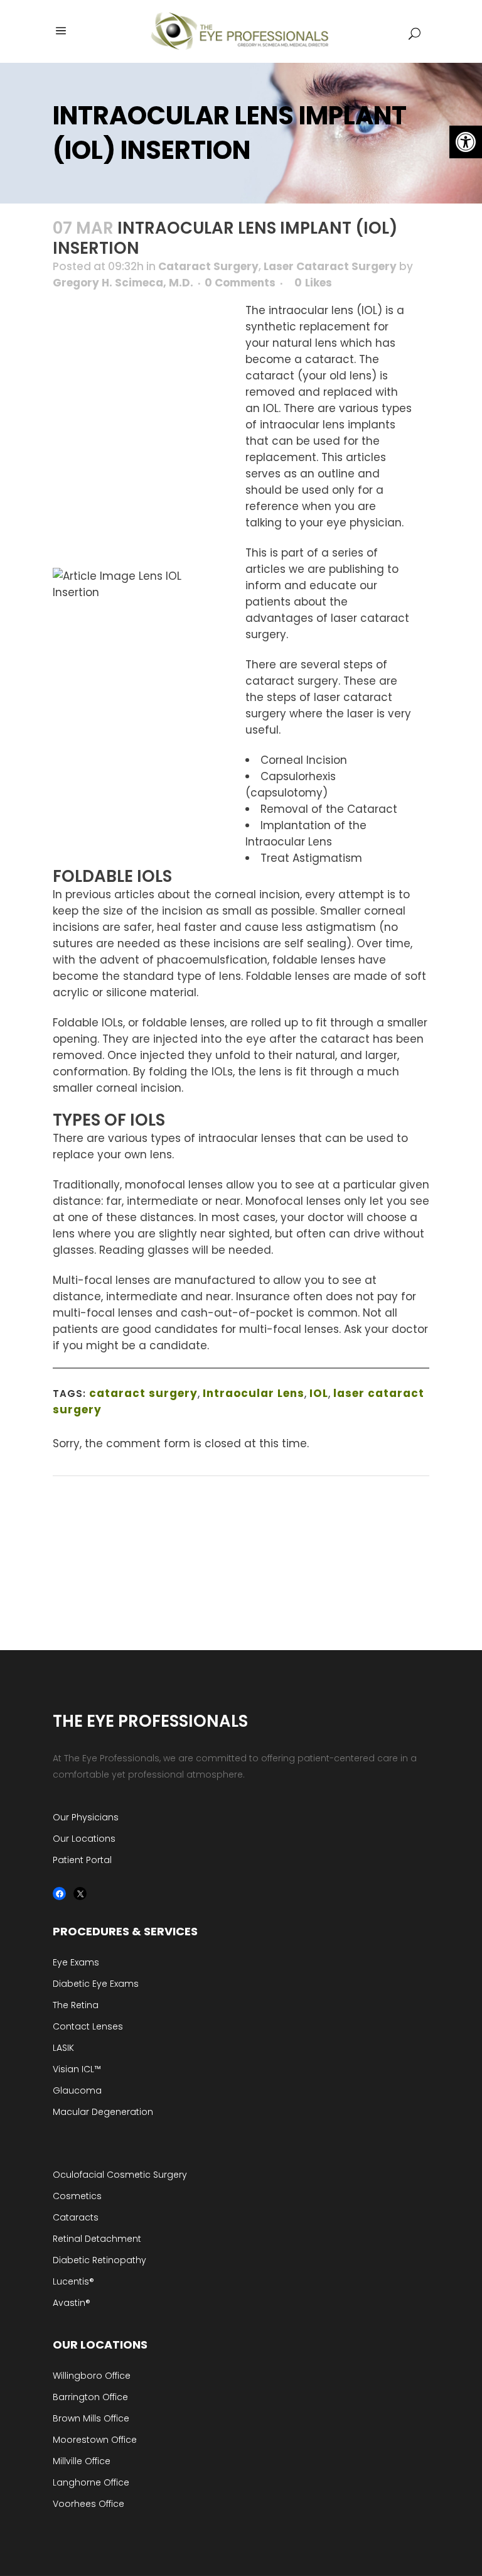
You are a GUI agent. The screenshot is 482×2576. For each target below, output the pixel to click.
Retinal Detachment (97, 2239)
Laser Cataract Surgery (330, 266)
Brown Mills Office (91, 2418)
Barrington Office (90, 2397)
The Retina (76, 2005)
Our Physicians (86, 1817)
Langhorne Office (91, 2482)
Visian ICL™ (77, 2069)
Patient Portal (82, 1860)
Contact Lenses (88, 2026)
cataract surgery (143, 1393)
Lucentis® (73, 2281)
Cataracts (76, 2217)
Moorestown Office (95, 2440)
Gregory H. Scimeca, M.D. (123, 283)
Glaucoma (77, 2090)
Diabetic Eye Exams (96, 1984)
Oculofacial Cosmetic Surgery (120, 2175)
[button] (466, 142)
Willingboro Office (92, 2376)
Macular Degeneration (103, 2112)
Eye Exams (76, 1962)
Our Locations (84, 1839)
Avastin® (72, 2303)
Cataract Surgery (208, 266)
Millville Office (82, 2461)
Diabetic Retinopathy (99, 2260)
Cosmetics (77, 2196)
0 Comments (240, 283)
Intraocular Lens (254, 1393)
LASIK (63, 2048)
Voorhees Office (88, 2504)
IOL (319, 1393)
